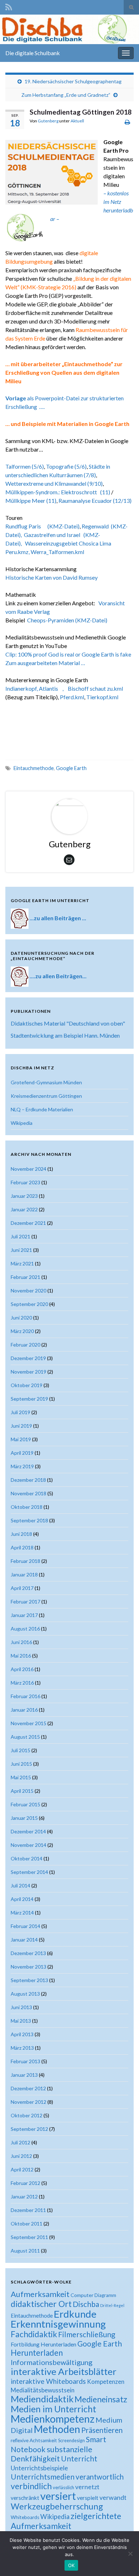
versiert (58, 2496)
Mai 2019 (21, 1439)
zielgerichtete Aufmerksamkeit (66, 2521)
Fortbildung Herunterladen (43, 2344)
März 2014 (22, 1913)
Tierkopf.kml (102, 697)
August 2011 (25, 2251)
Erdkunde (75, 2314)
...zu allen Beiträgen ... (58, 918)
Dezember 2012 (28, 2088)
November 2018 (29, 1493)
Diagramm (105, 2295)
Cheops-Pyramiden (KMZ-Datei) (67, 620)
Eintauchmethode (34, 768)
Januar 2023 (24, 1196)
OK (71, 2565)
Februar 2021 (25, 1277)
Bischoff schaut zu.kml (97, 688)
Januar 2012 (24, 2196)
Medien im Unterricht (53, 2409)
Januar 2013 (24, 2075)
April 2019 (22, 1453)
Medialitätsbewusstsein (43, 2390)
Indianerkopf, (22, 688)
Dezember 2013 (28, 1953)
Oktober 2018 (27, 1507)
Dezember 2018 (28, 1480)
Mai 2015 (21, 1777)
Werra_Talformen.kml (57, 552)
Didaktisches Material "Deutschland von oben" (68, 1023)
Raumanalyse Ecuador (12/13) (95, 501)
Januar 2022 (24, 1209)
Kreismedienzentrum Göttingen (46, 1096)
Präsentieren (102, 2430)
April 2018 (22, 1547)
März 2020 (22, 1331)
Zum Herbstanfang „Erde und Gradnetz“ (66, 95)
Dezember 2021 (28, 1223)
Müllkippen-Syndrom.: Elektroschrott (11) (58, 492)
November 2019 (29, 1372)
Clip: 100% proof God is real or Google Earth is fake (68, 654)
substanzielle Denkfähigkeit (52, 2454)
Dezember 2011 (28, 2210)
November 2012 (29, 2102)
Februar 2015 (25, 1804)
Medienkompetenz (53, 2419)
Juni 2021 (21, 1250)
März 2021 (22, 1263)
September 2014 (29, 1872)
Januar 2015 (24, 1818)
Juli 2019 (20, 1412)
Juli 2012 (20, 2142)
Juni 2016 (21, 1642)
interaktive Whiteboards (48, 2381)
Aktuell (77, 121)
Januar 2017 (24, 1615)
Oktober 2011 (27, 2224)
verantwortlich (100, 2477)
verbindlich (31, 2486)
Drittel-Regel (112, 2305)
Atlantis (51, 688)
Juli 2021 (20, 1236)
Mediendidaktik (42, 2399)
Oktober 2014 (27, 1858)
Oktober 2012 (27, 2115)
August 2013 (25, 1994)
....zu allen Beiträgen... (58, 976)
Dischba (86, 2304)
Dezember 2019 (28, 1358)
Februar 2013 (25, 2061)
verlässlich (63, 2487)
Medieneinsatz (101, 2399)
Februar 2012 (25, 2183)
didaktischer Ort (41, 2304)
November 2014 (29, 1845)
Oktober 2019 (27, 1385)
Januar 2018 (24, 1574)
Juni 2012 (21, 2156)
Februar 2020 (25, 1345)
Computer (82, 2295)
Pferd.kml (72, 697)
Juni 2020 (21, 1318)
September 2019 (29, 1399)
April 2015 (22, 1791)
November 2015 (29, 1723)
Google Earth (71, 768)
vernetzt (87, 2487)
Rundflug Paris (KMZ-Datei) (42, 526)
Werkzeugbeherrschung (57, 2506)
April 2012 (22, 2169)
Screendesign (71, 2441)
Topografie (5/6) (66, 466)
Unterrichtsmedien (43, 2477)
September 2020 (29, 1304)
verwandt (113, 2497)
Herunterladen (37, 2353)
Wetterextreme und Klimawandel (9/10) (54, 483)
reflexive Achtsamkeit (34, 2440)
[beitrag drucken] (127, 122)
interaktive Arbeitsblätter (64, 2371)
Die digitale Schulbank (33, 53)
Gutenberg (48, 121)
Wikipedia (22, 1123)
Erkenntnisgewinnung (58, 2324)
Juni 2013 (21, 2007)
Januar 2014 (24, 1940)
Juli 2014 (20, 1885)
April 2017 (22, 1588)
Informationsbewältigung (52, 2362)
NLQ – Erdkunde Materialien (42, 1109)
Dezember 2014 (28, 1831)
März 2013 (22, 2048)
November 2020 (29, 1290)
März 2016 (22, 1683)
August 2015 (25, 1737)
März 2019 (22, 1466)
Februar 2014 (25, 1926)
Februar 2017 (25, 1602)
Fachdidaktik (34, 2334)
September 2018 (29, 1520)
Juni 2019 (21, 1426)
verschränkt (25, 2498)
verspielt (88, 2498)
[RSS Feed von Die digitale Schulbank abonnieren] (9, 6)
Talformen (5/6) (25, 466)
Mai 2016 (21, 1656)
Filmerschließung (87, 2334)
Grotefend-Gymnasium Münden (46, 1082)
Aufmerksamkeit (40, 2294)
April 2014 (22, 1899)
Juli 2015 (20, 1750)
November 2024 (29, 1169)
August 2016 (25, 1629)
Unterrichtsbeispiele (39, 2468)
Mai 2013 (21, 2021)
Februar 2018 (25, 1561)
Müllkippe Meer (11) (31, 501)
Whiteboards (25, 2517)
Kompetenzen (106, 2382)
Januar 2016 (24, 1710)
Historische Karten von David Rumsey (52, 577)
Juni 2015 (21, 1764)
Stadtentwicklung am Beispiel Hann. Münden (65, 1035)
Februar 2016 (25, 1696)
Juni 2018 (21, 1534)
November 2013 (29, 1967)
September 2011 (29, 2237)
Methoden (57, 2429)
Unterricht (79, 2458)
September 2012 (29, 2129)
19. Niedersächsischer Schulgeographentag (73, 81)
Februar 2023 (25, 1182)
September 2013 (29, 1980)
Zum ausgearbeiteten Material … (45, 663)
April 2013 (22, 2034)
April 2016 (22, 1669)
